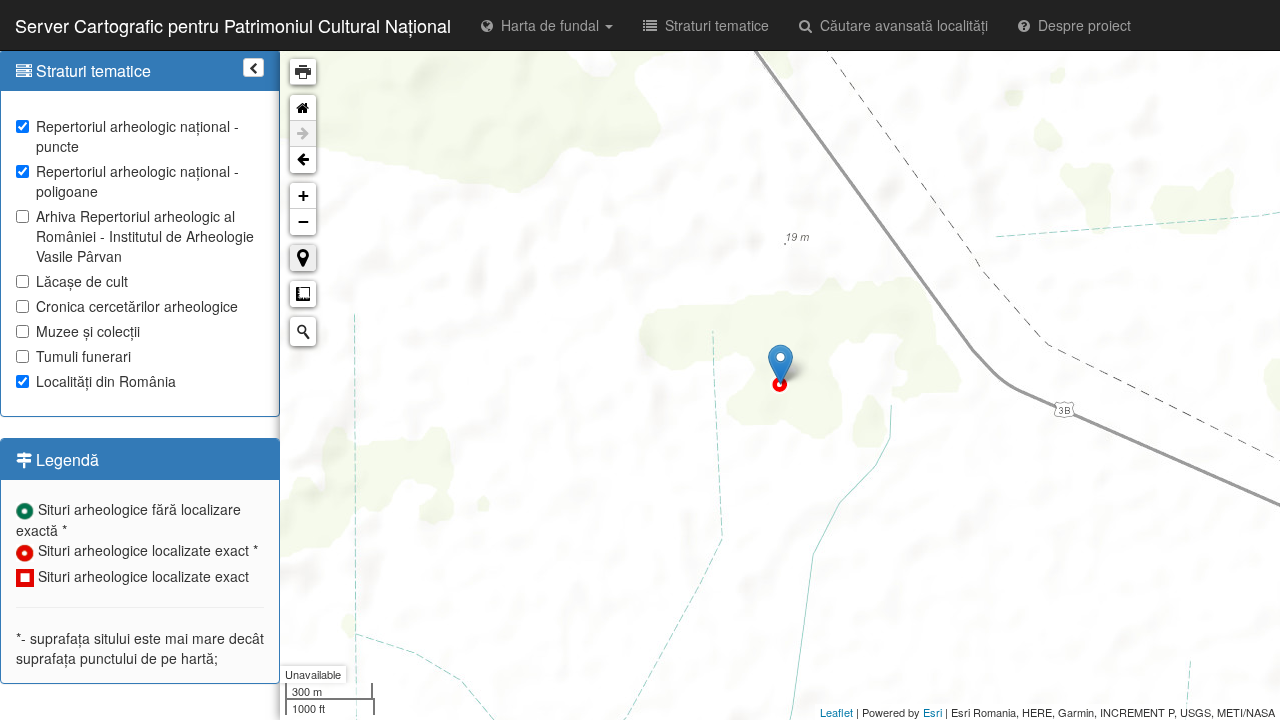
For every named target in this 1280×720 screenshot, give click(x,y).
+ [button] (303, 195)
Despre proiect (1080, 25)
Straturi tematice (713, 25)
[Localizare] (303, 258)
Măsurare (303, 294)
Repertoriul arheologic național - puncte (137, 136)
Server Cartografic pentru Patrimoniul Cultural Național (233, 25)
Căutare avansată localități (900, 25)
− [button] (303, 221)
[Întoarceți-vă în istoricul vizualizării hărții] (303, 160)
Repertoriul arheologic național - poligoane (137, 181)
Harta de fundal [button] (548, 25)
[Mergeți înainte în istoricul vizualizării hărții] (303, 134)
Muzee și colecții (88, 331)
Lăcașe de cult (82, 281)
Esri (932, 712)
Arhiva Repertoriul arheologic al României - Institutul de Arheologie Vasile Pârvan (145, 236)
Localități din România (106, 381)
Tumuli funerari (83, 356)
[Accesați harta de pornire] (303, 108)
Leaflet (836, 712)
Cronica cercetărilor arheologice (137, 306)
